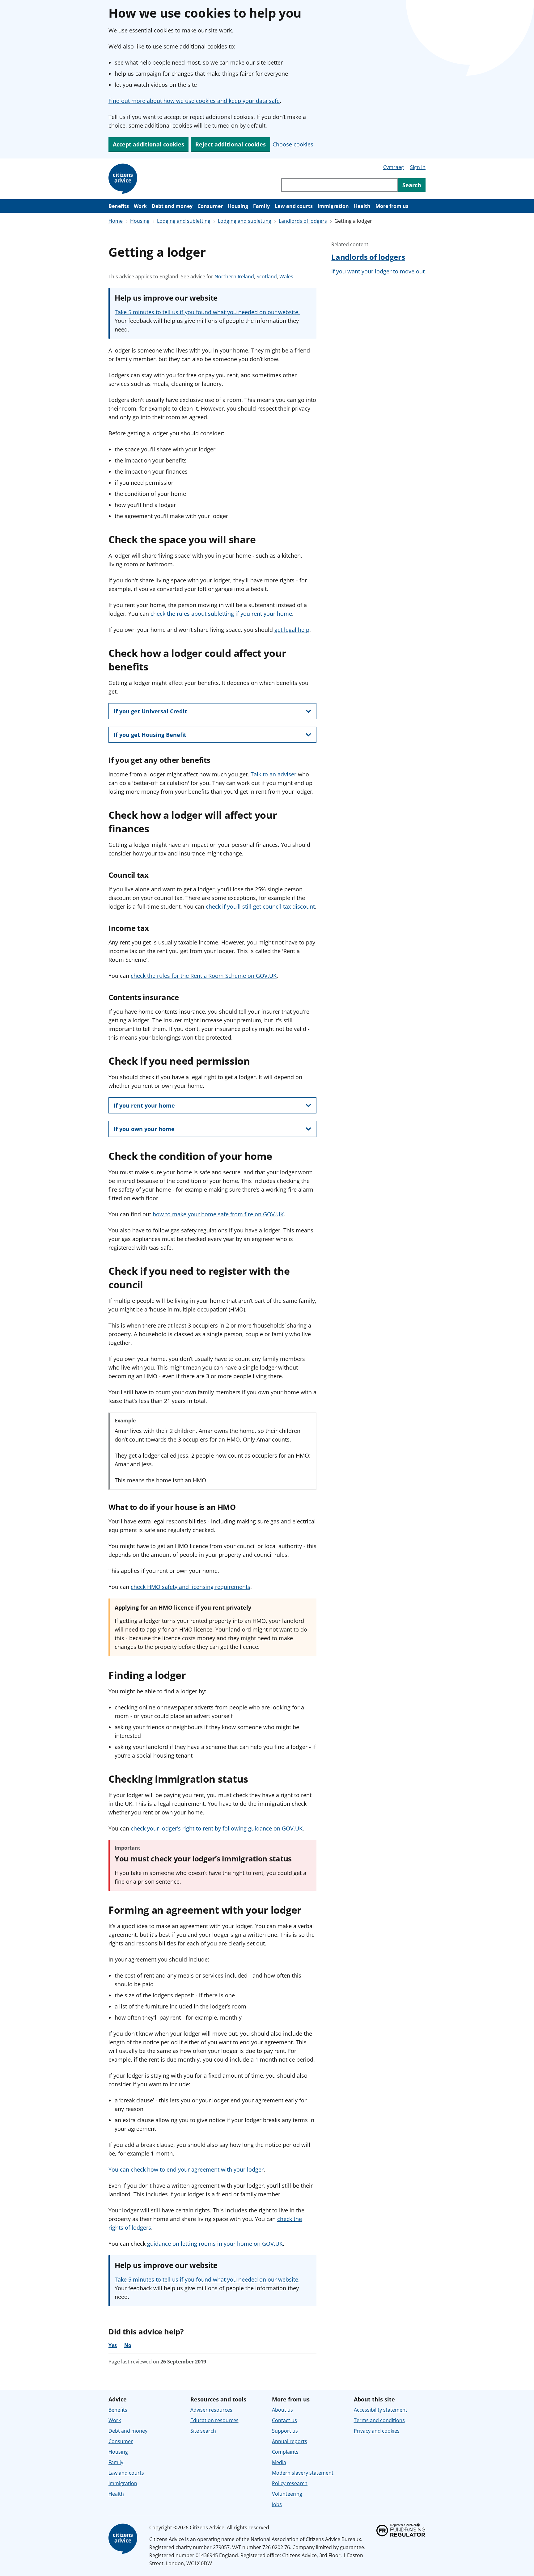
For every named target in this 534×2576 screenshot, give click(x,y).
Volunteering (287, 2494)
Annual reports (290, 2441)
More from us (392, 206)
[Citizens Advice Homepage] (124, 179)
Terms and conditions (379, 2420)
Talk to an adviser (273, 774)
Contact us (284, 2420)
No (128, 2345)
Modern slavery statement (303, 2473)
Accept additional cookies (148, 144)
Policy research (290, 2483)
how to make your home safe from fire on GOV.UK (218, 1214)
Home (116, 221)
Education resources (214, 2420)
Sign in (418, 167)
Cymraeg (394, 167)
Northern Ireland (234, 277)
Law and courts (294, 206)
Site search (203, 2431)
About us (282, 2410)
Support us (285, 2431)
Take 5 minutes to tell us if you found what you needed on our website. (207, 312)
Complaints (285, 2452)
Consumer (210, 206)
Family (261, 206)
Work (140, 206)
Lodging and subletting (184, 221)
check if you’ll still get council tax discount (260, 906)
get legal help (292, 630)
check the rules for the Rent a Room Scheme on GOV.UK (204, 976)
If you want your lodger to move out (378, 271)
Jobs (277, 2504)
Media (279, 2462)
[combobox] (340, 185)
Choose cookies (293, 144)
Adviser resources (211, 2410)
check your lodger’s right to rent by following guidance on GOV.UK (217, 1828)
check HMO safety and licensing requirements (191, 1587)
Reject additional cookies (231, 144)
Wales (286, 277)
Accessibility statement (381, 2410)
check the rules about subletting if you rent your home (221, 614)
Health (362, 206)
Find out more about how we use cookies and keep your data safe (194, 101)
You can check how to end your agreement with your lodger (186, 2169)
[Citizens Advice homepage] (124, 2539)
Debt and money (172, 206)
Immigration (333, 206)
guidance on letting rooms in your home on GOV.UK (215, 2244)
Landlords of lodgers (303, 221)
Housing (238, 206)
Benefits (119, 206)
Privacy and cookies (377, 2431)
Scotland (267, 277)
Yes (113, 2345)
